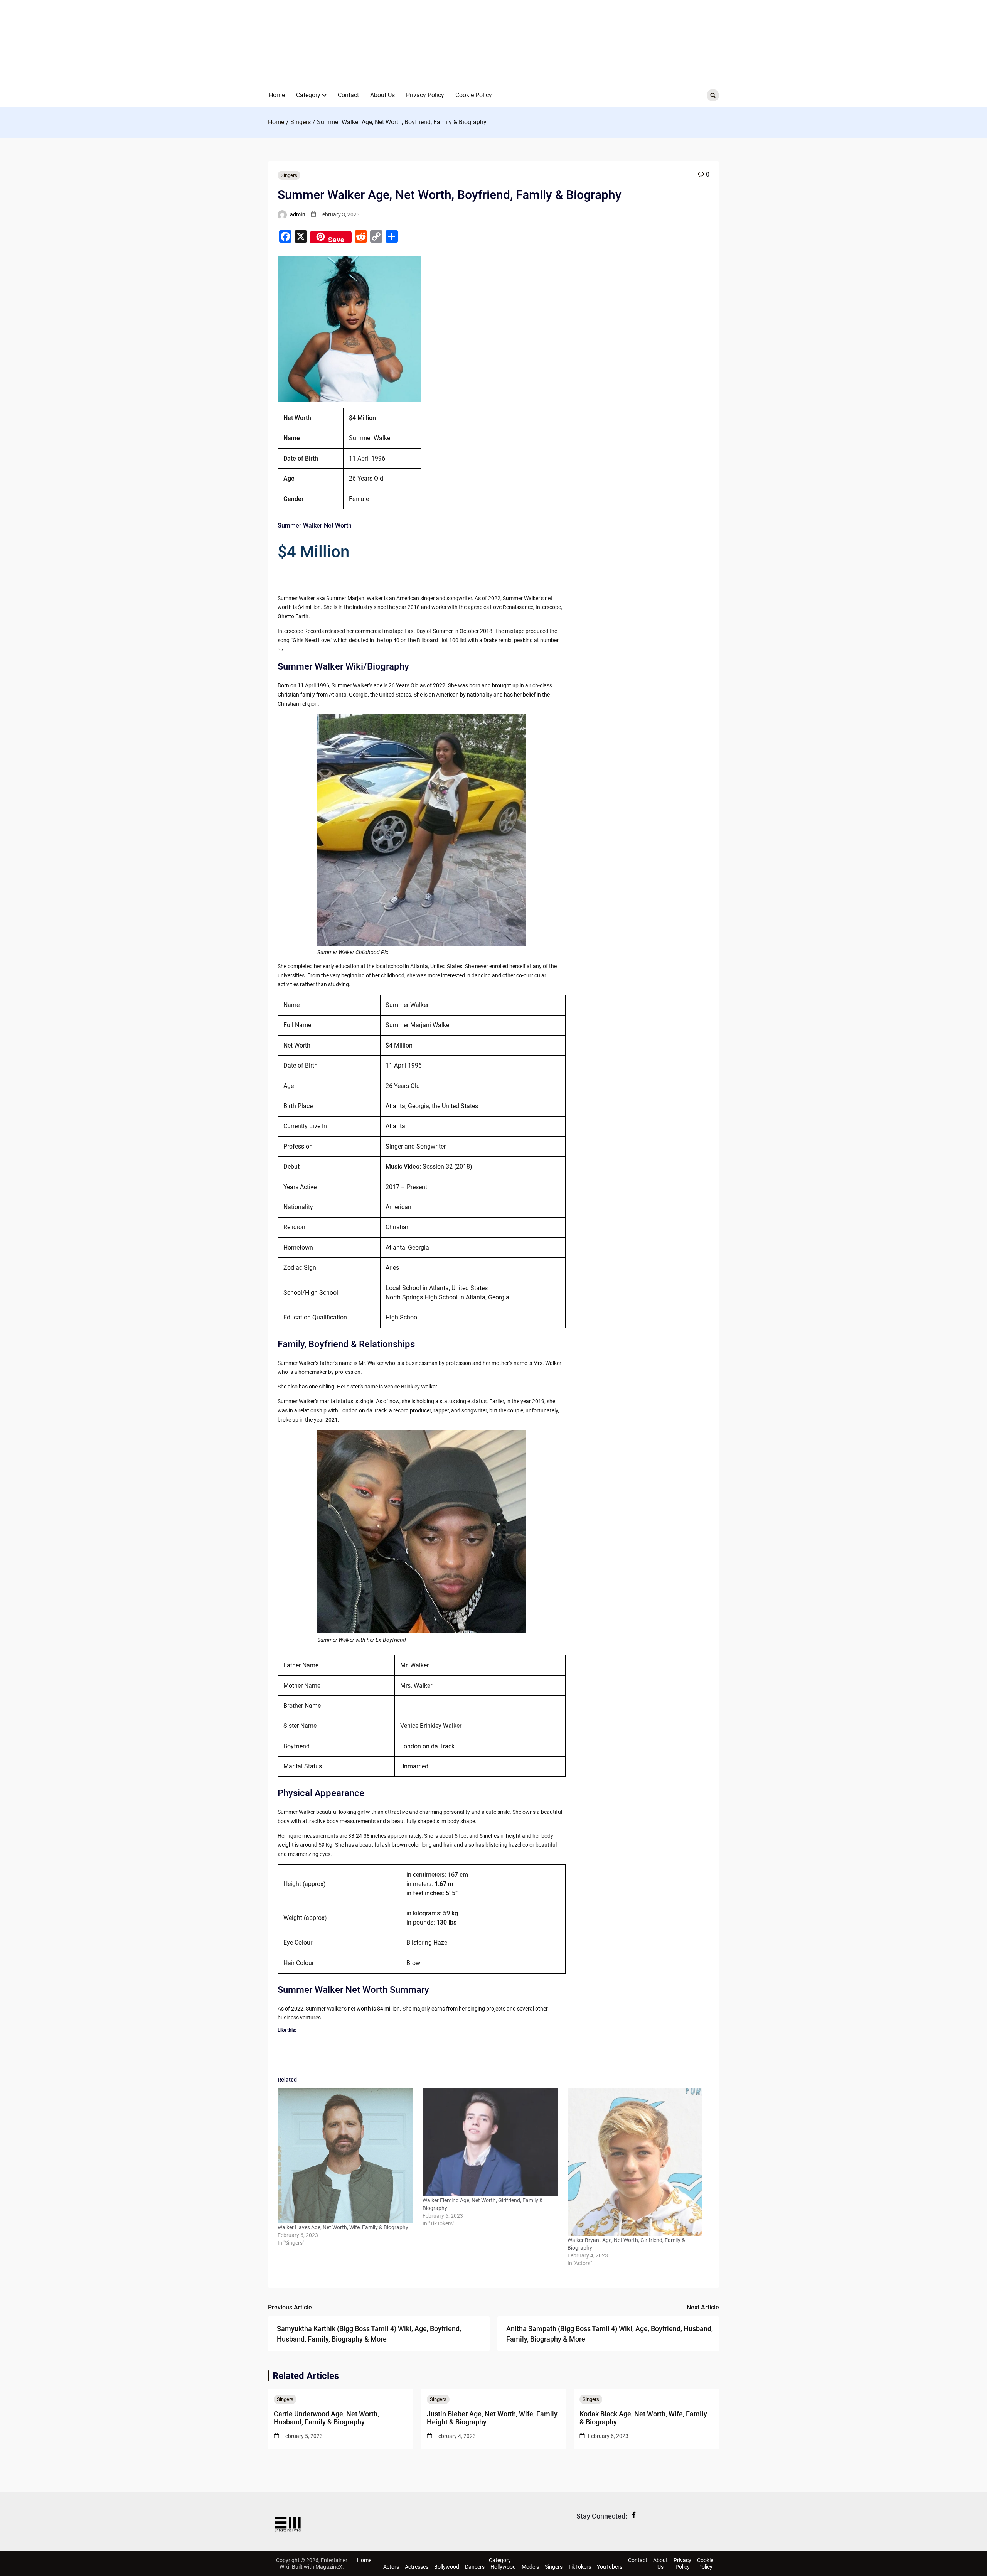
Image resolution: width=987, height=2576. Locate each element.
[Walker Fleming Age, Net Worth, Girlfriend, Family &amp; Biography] (491, 2143)
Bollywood (447, 2567)
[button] (324, 95)
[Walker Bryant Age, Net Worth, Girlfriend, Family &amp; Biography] (636, 2162)
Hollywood (503, 2567)
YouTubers (610, 2567)
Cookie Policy (474, 95)
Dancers (475, 2567)
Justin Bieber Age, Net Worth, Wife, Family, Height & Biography (493, 2418)
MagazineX (329, 2567)
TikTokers (580, 2567)
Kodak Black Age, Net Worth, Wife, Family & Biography (643, 2418)
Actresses (417, 2567)
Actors (391, 2567)
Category (308, 95)
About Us (382, 95)
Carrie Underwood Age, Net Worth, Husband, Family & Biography (326, 2418)
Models (530, 2567)
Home (277, 95)
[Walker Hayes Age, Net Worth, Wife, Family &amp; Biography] (346, 2156)
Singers (289, 175)
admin (298, 214)
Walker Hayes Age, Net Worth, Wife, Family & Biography (343, 2227)
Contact (348, 95)
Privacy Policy (425, 95)
